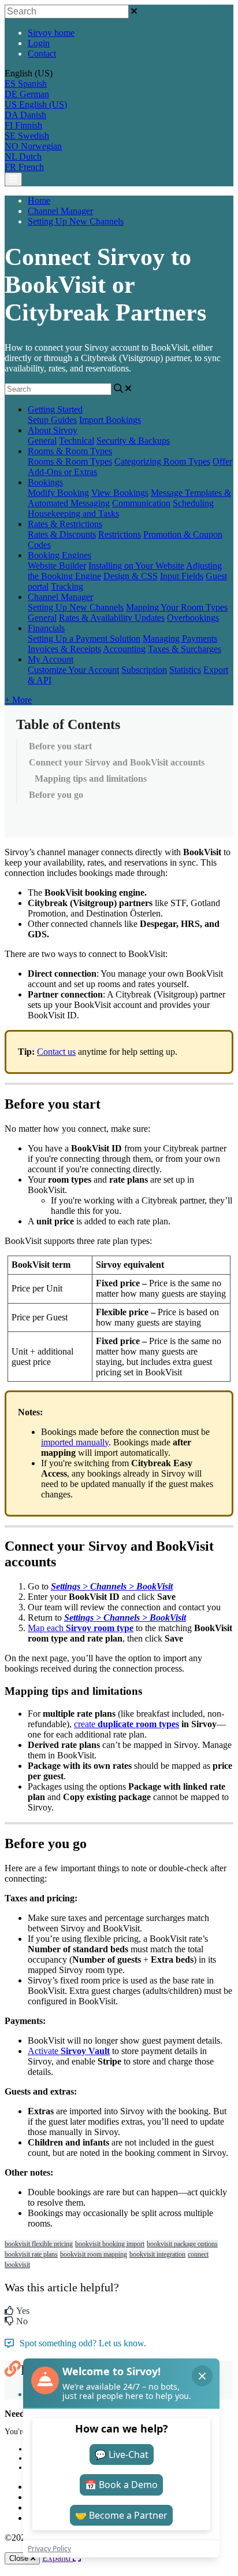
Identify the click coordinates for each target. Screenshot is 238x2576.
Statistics (185, 670)
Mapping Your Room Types (177, 607)
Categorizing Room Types (162, 461)
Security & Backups (133, 441)
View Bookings (120, 493)
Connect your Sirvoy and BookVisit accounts (117, 762)
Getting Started (55, 409)
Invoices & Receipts (64, 649)
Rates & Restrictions (65, 524)
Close (20, 2558)
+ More (18, 700)
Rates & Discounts (62, 534)
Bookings (45, 482)
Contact (42, 54)
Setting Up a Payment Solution (84, 639)
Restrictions (120, 534)
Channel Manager (60, 211)
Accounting (124, 649)
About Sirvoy (53, 430)
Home (39, 200)
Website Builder (57, 566)
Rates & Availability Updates (112, 618)
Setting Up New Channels (76, 221)
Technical (77, 441)
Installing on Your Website (136, 566)
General (42, 441)
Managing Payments (180, 639)
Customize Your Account (73, 670)
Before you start (60, 746)
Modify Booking (58, 493)
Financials (46, 628)
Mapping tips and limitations (91, 779)
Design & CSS (131, 576)
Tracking (67, 586)
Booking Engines (59, 555)
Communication (141, 503)
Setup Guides (52, 420)
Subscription (144, 670)
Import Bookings (110, 420)
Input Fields (182, 576)
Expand (57, 2558)
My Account (51, 659)
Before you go (56, 795)
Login (39, 43)
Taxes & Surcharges (185, 649)
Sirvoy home (51, 33)
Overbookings (193, 618)
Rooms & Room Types (70, 451)
